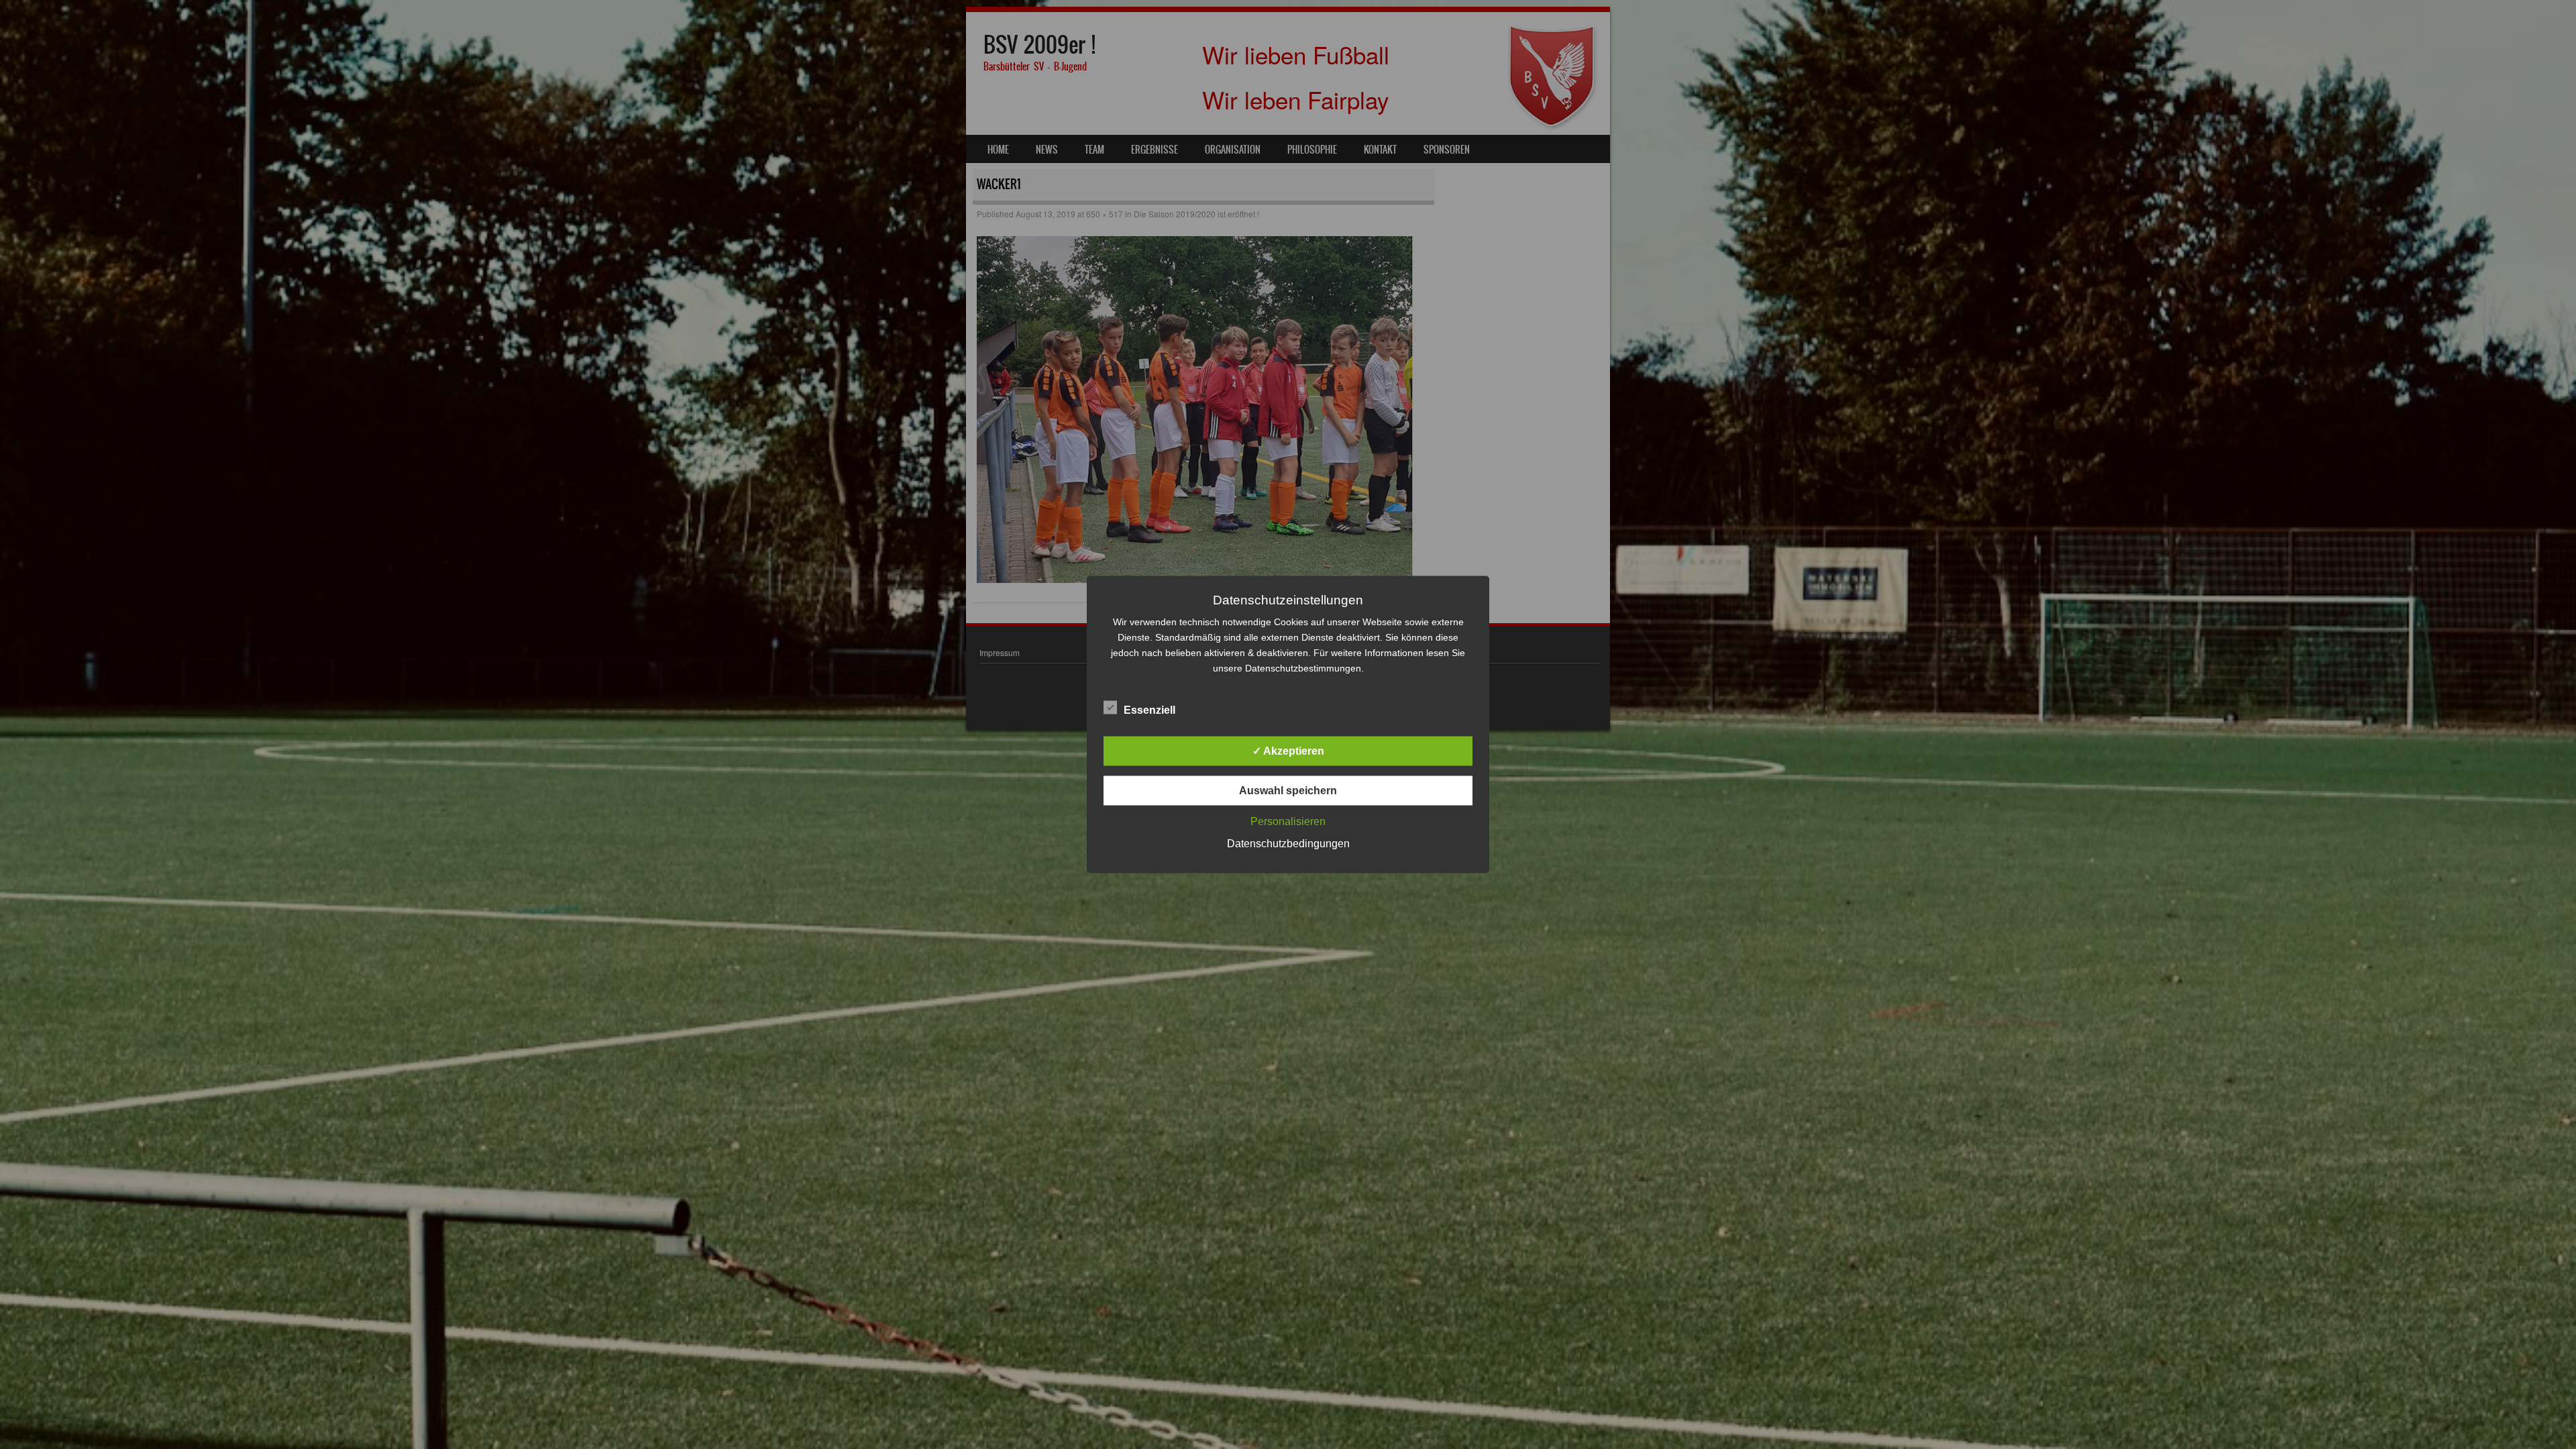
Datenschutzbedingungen (1288, 844)
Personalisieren (1288, 821)
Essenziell (1149, 710)
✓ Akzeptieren (1288, 751)
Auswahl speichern (1288, 791)
